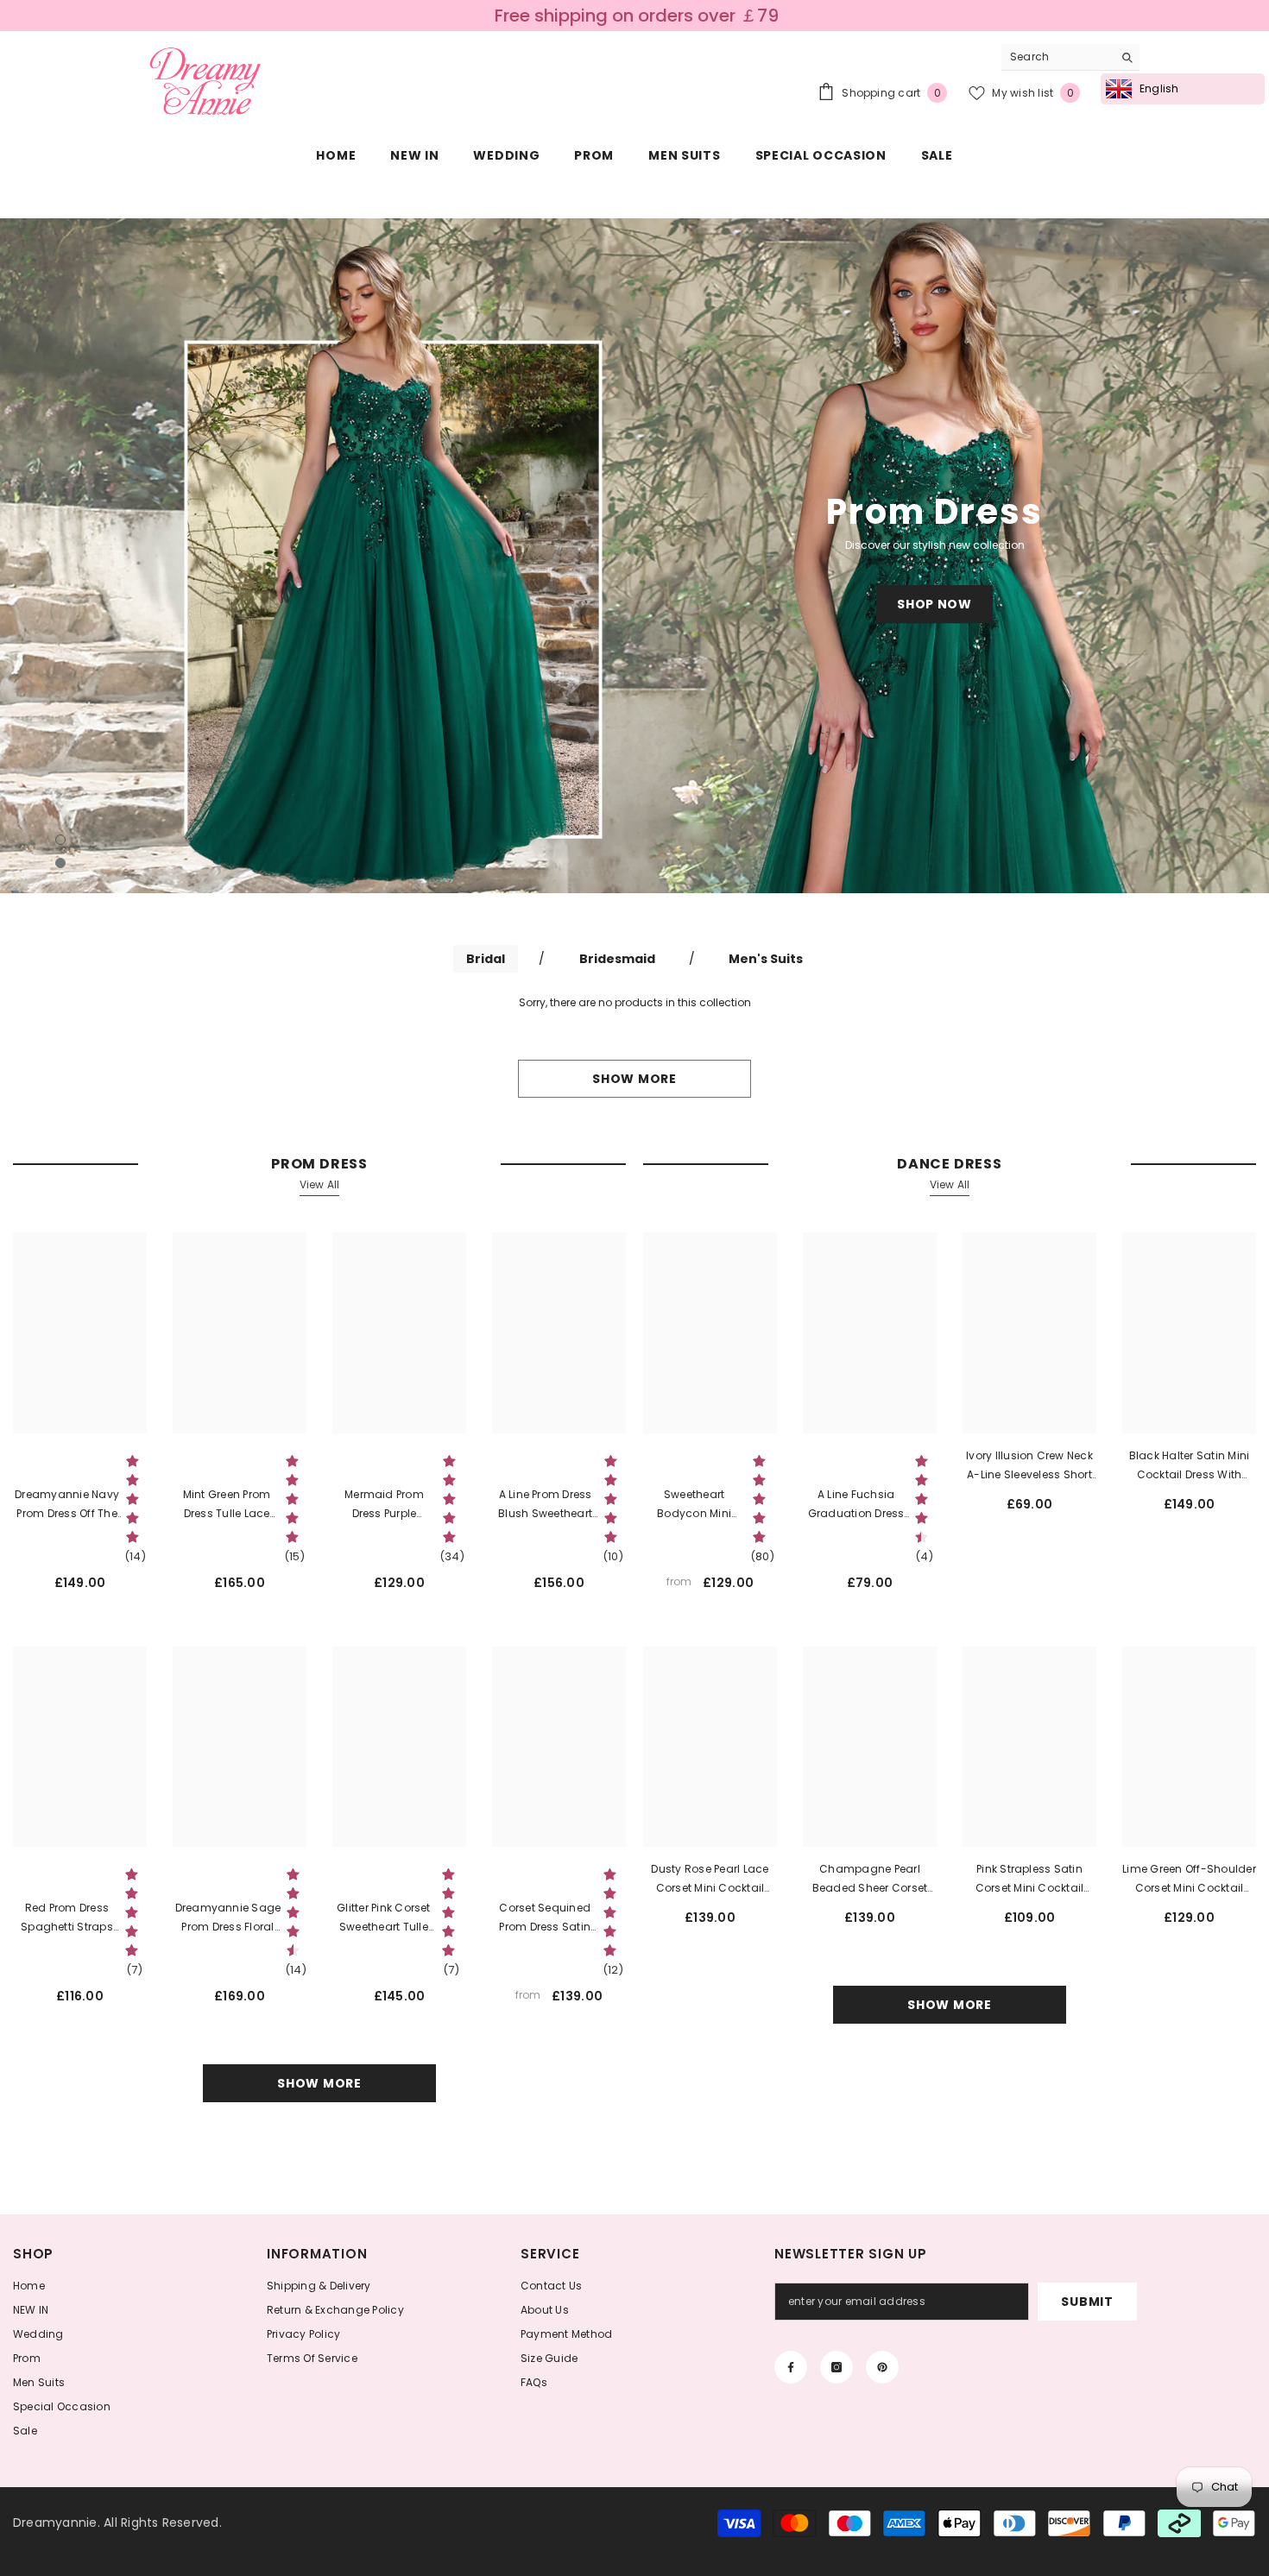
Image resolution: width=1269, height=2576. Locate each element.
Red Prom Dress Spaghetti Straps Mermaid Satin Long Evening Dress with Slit (67, 1918)
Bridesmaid (617, 959)
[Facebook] (791, 2367)
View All (320, 1184)
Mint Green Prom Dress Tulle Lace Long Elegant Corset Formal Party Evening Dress (227, 1505)
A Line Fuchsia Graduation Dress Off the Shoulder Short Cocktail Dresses (856, 1505)
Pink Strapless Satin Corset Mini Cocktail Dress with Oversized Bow (1030, 1880)
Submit (1087, 2302)
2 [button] (60, 863)
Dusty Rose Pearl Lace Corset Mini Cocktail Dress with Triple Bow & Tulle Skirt (710, 1880)
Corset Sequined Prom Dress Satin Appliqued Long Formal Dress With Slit (545, 1918)
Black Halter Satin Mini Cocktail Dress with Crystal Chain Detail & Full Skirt (1190, 1466)
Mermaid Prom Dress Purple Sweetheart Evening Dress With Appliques (384, 1505)
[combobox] (1057, 57)
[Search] (1070, 57)
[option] (634, 556)
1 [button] (60, 840)
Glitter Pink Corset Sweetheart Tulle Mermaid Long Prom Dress (384, 1918)
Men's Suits (766, 959)
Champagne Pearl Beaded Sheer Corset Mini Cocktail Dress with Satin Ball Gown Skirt (870, 1880)
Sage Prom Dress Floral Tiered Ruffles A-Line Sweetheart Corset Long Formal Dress (227, 1918)
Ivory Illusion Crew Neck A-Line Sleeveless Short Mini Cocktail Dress (1029, 1466)
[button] (117, 556)
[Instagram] (837, 2367)
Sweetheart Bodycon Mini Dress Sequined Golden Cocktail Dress (694, 1505)
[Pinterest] (882, 2367)
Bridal (486, 959)
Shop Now (934, 604)
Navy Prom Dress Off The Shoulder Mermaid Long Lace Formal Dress (67, 1505)
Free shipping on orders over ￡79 (637, 16)
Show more (634, 1079)
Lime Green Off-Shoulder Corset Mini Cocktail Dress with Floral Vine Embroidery (1189, 1880)
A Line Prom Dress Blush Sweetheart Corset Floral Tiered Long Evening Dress (545, 1505)
